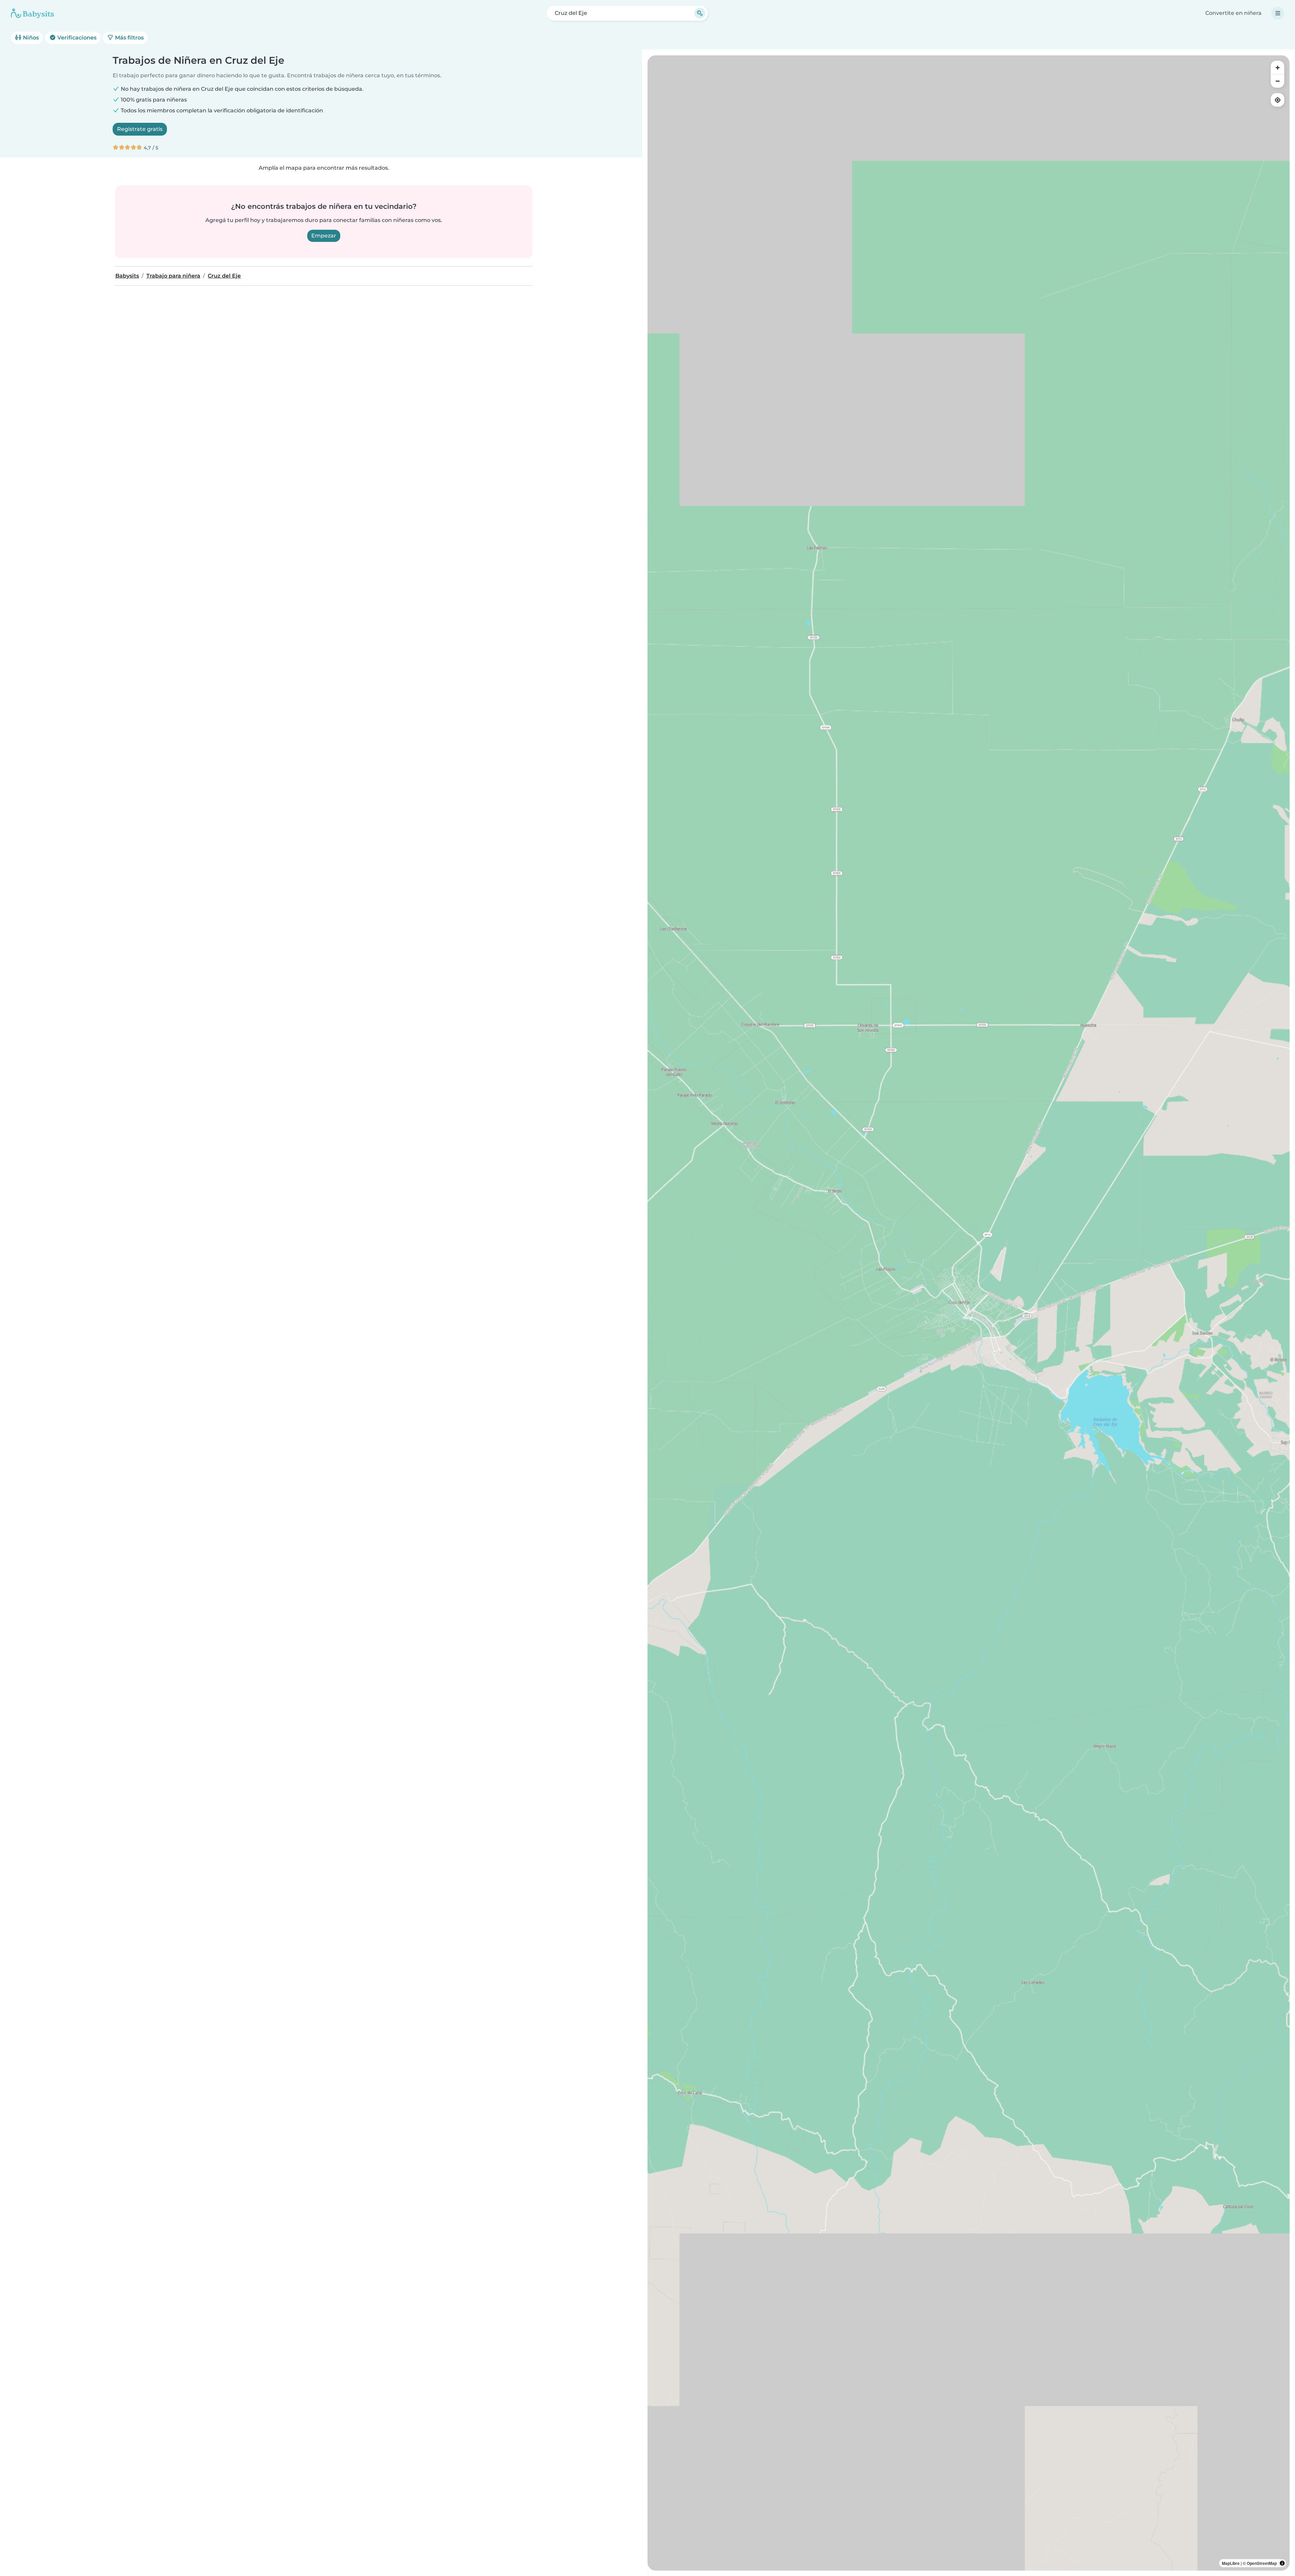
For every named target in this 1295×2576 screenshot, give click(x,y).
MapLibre (1231, 2563)
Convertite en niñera (1233, 13)
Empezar (324, 236)
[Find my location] (1277, 100)
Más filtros (129, 38)
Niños (30, 38)
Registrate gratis (140, 129)
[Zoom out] (1277, 81)
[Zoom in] (1277, 67)
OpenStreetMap (1262, 2563)
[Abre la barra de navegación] (1278, 13)
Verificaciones (76, 38)
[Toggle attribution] (1282, 2563)
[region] (969, 1313)
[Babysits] (32, 13)
